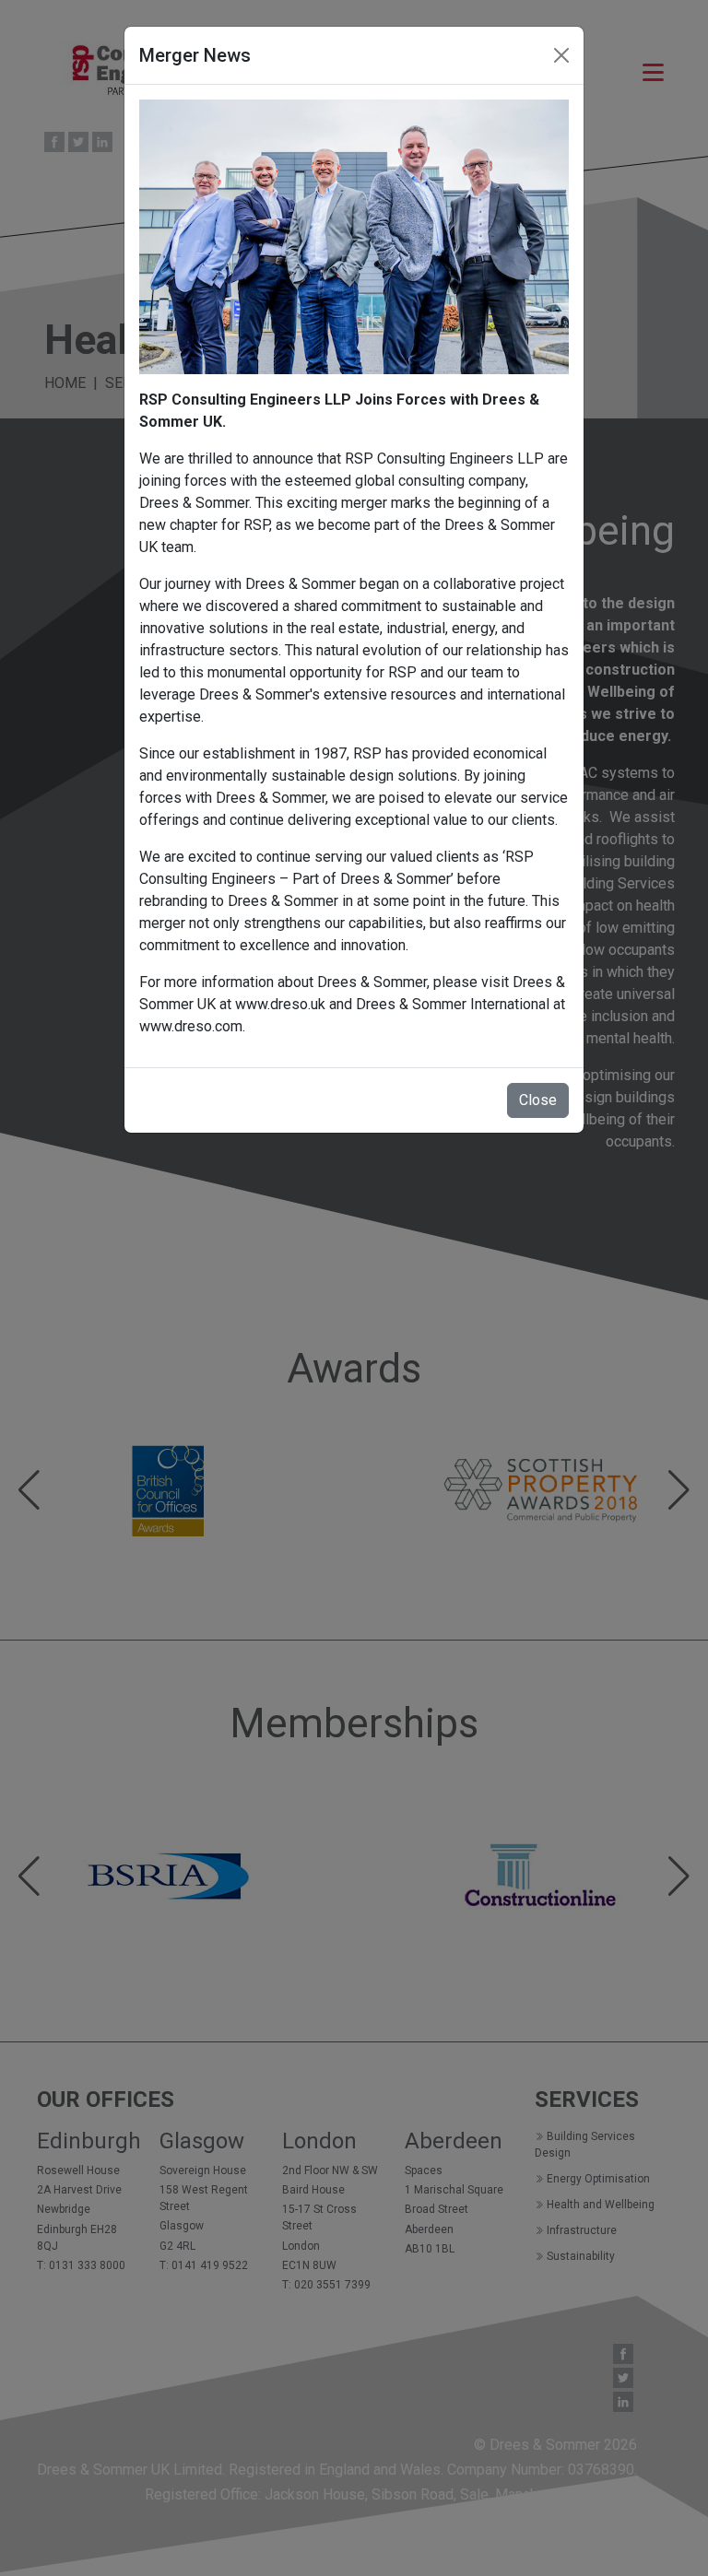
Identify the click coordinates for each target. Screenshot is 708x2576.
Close (538, 1100)
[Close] (561, 55)
